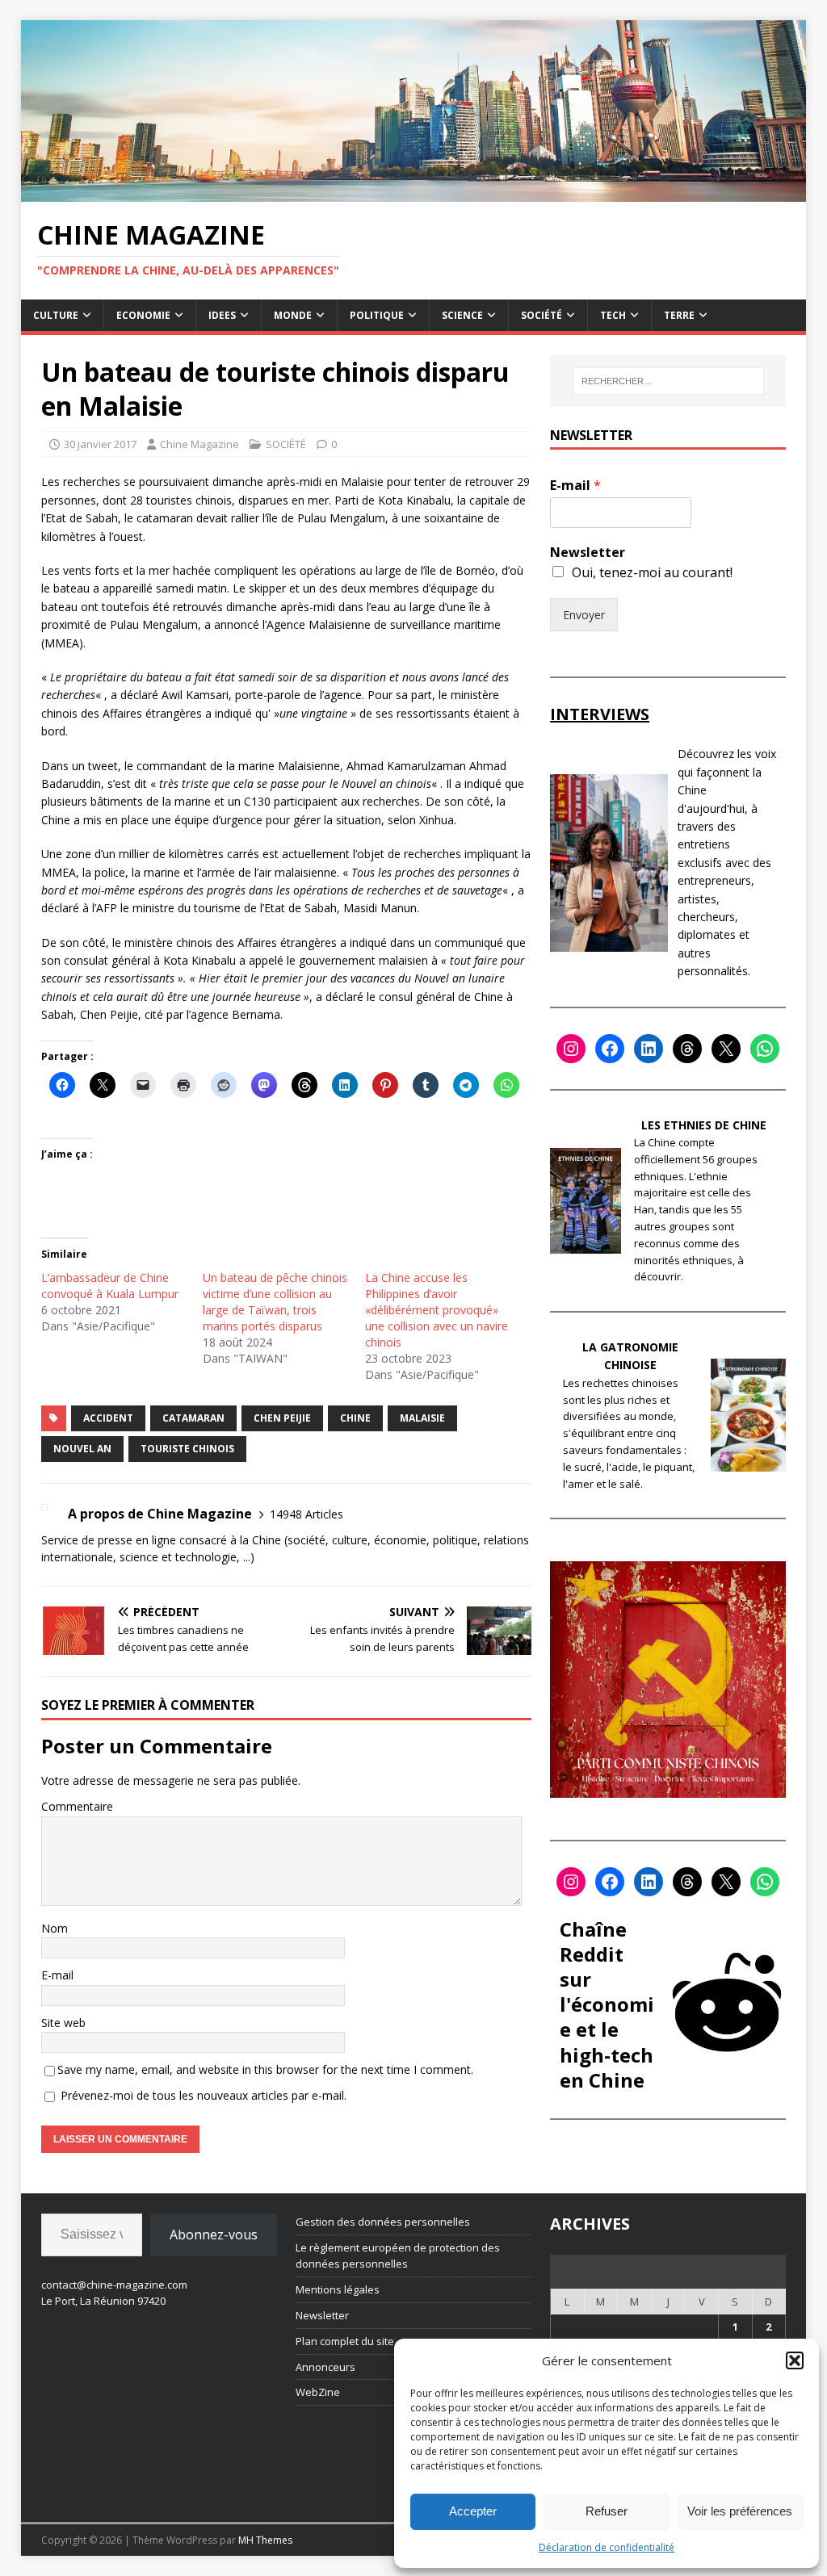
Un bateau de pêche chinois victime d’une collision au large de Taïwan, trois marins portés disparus (275, 1302)
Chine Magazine (199, 444)
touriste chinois (187, 1449)
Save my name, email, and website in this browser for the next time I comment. (265, 2069)
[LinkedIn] (649, 1049)
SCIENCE (462, 315)
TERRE (679, 315)
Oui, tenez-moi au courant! (652, 572)
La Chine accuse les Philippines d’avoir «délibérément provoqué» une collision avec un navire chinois (437, 1310)
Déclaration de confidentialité (607, 2547)
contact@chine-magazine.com (114, 2285)
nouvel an (82, 1449)
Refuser (607, 2511)
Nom (55, 1928)
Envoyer (584, 615)
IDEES (222, 315)
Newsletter (588, 553)
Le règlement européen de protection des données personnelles (398, 2256)
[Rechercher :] (668, 381)
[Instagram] (571, 1049)
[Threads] (687, 1049)
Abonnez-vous (214, 2235)
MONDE (293, 315)
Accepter (473, 2511)
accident (108, 1418)
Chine (355, 1418)
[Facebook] (610, 1049)
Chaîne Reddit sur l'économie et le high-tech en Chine (607, 2004)
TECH (613, 315)
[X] (726, 1049)
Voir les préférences (740, 2511)
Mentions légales (338, 2289)
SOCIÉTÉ (542, 315)
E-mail (57, 1975)
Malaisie (422, 1418)
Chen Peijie (282, 1418)
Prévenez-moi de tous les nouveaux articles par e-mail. (204, 2095)
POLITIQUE (377, 315)
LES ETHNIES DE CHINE (704, 1125)
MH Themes (265, 2540)
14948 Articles (306, 1514)
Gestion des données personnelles (383, 2222)
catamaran (193, 1418)
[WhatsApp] (765, 1049)
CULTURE (56, 315)
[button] (795, 2360)
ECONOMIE (143, 315)
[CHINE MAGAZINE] (414, 193)
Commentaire (77, 1806)
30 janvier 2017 (100, 444)
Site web (63, 2023)
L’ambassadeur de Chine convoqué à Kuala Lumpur (110, 1286)
